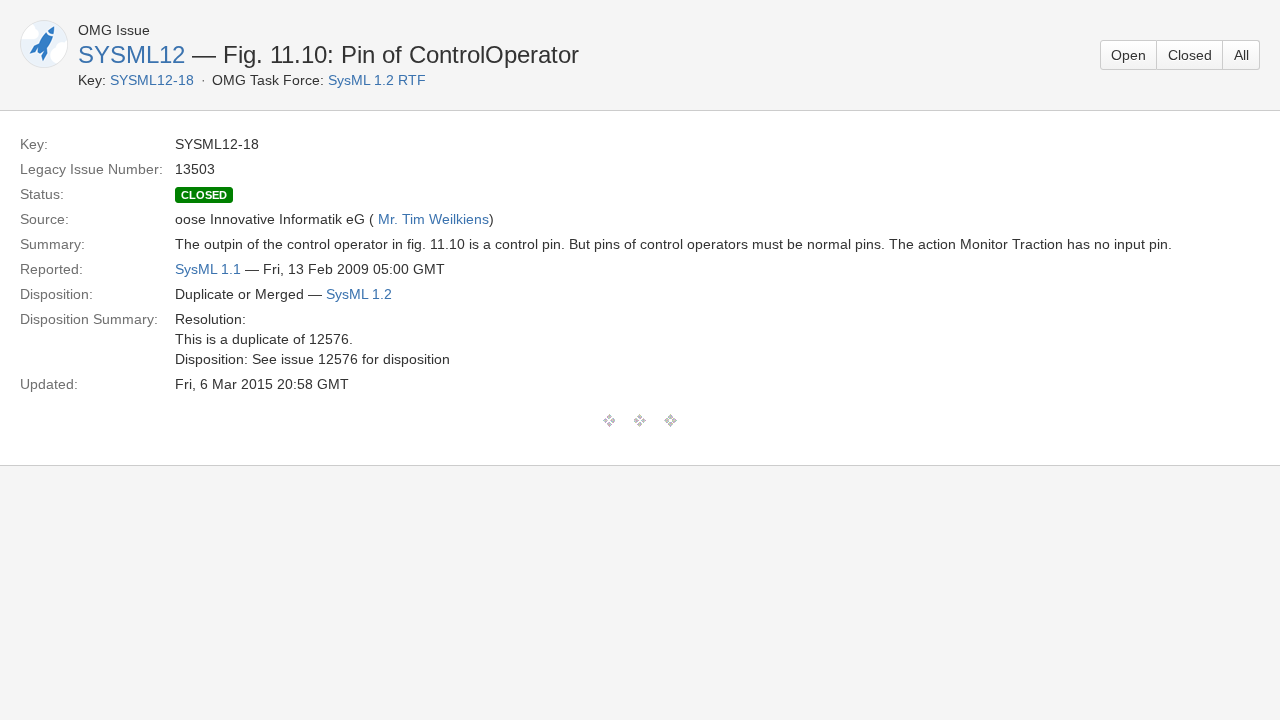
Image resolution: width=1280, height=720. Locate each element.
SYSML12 (131, 54)
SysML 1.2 (359, 294)
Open (1128, 55)
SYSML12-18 (152, 80)
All (1241, 55)
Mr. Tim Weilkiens (433, 219)
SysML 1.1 (208, 269)
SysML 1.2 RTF (377, 80)
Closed (1190, 55)
